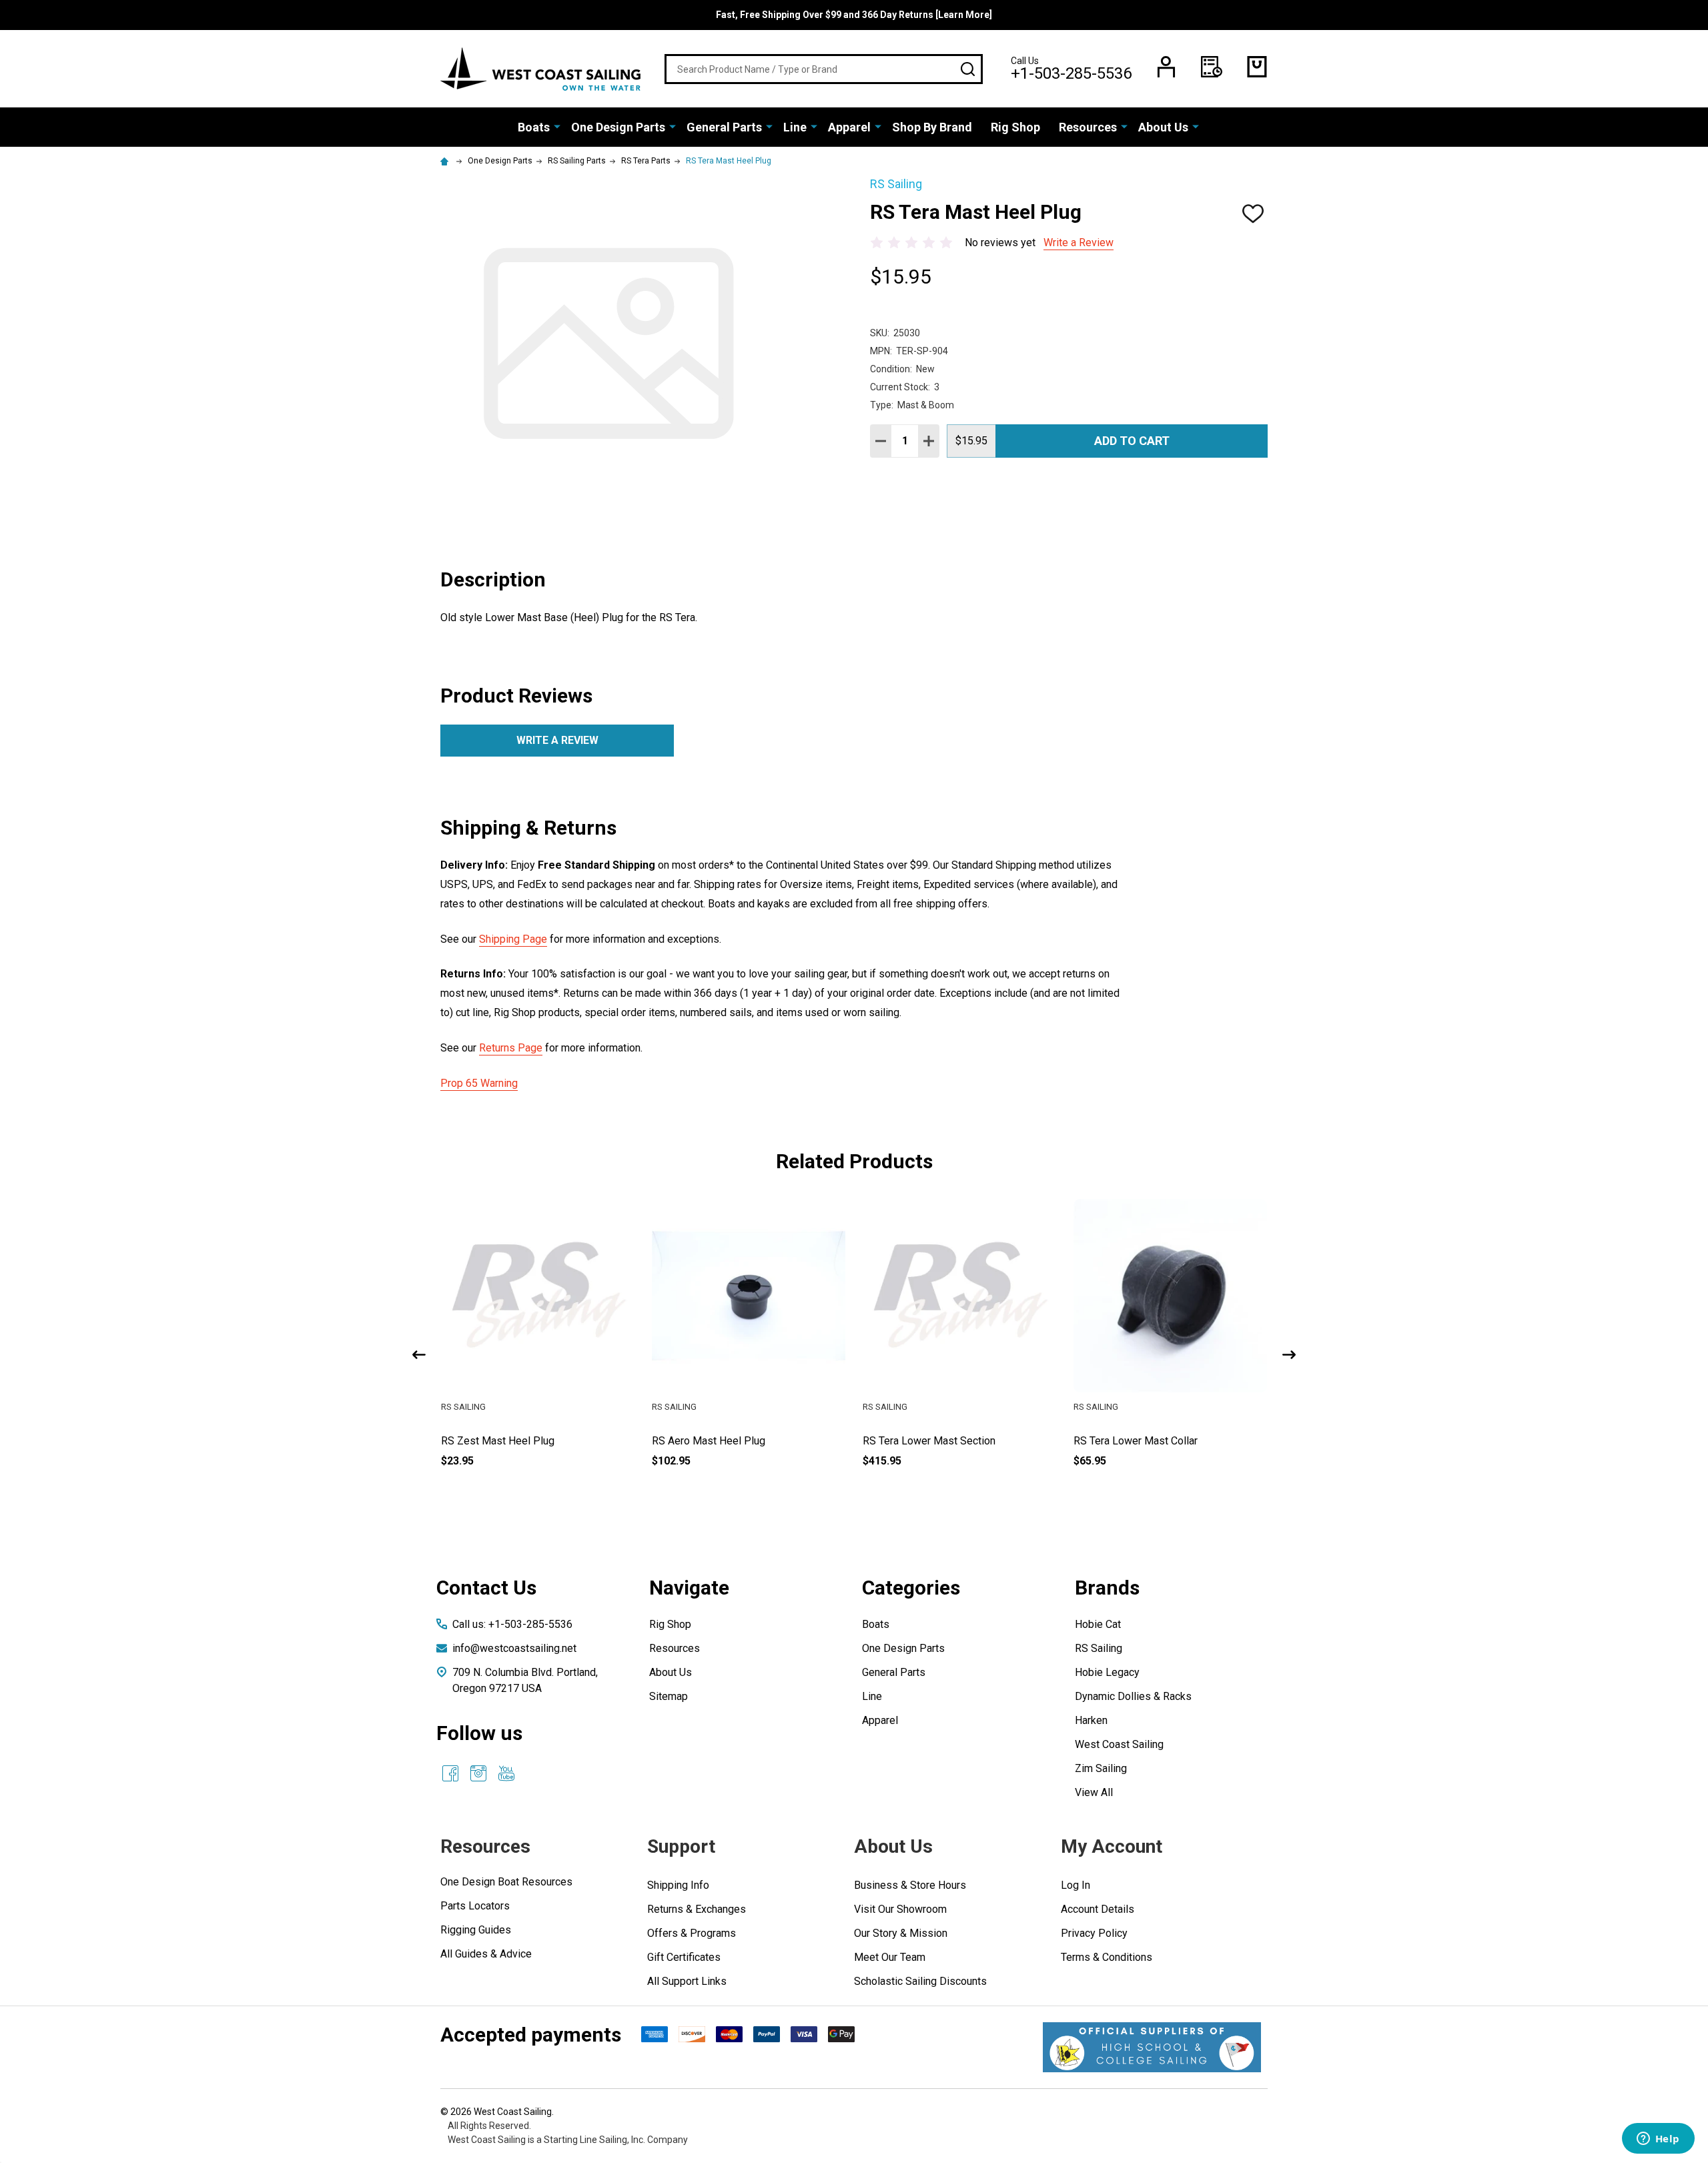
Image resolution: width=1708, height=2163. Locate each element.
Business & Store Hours (910, 1885)
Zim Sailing (1101, 1768)
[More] (557, 126)
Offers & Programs (692, 1933)
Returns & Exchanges (697, 1909)
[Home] (446, 161)
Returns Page (511, 1048)
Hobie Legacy (1107, 1672)
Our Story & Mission (901, 1933)
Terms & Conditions (1107, 1957)
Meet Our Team (890, 1957)
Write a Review (1079, 243)
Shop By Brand (932, 127)
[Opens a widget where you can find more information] (1658, 2140)
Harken (1091, 1720)
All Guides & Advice (486, 1954)
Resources (1088, 127)
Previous (419, 1355)
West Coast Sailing (1119, 1744)
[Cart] (1257, 67)
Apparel (849, 127)
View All (1094, 1792)
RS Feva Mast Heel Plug (498, 1441)
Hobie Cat (1098, 1624)
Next (1289, 1355)
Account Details (1098, 1909)
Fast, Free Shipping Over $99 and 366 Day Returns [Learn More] (854, 15)
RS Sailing (1099, 1648)
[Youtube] (506, 1773)
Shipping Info (678, 1885)
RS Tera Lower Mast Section (1140, 1441)
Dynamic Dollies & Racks (1133, 1696)
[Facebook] (450, 1773)
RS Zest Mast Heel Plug (709, 1441)
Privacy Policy (1094, 1933)
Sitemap (669, 1696)
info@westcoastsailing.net (514, 1648)
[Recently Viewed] (1212, 67)
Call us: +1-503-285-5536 (512, 1624)
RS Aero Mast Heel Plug (919, 1441)
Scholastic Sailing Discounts (920, 1981)
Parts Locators (475, 1906)
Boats (534, 127)
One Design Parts (618, 127)
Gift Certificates (684, 1957)
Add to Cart (1132, 441)
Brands (1107, 1588)
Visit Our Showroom (900, 1909)
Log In (1076, 1885)
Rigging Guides (476, 1930)
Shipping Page (513, 939)
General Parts (724, 127)
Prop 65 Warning (479, 1083)
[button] (1152, 2047)
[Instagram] (478, 1773)
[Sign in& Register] (1166, 67)
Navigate (689, 1588)
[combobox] (824, 69)
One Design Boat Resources (506, 1882)
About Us (1163, 127)
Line (795, 127)
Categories (911, 1588)
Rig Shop (1015, 127)
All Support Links (687, 1981)
